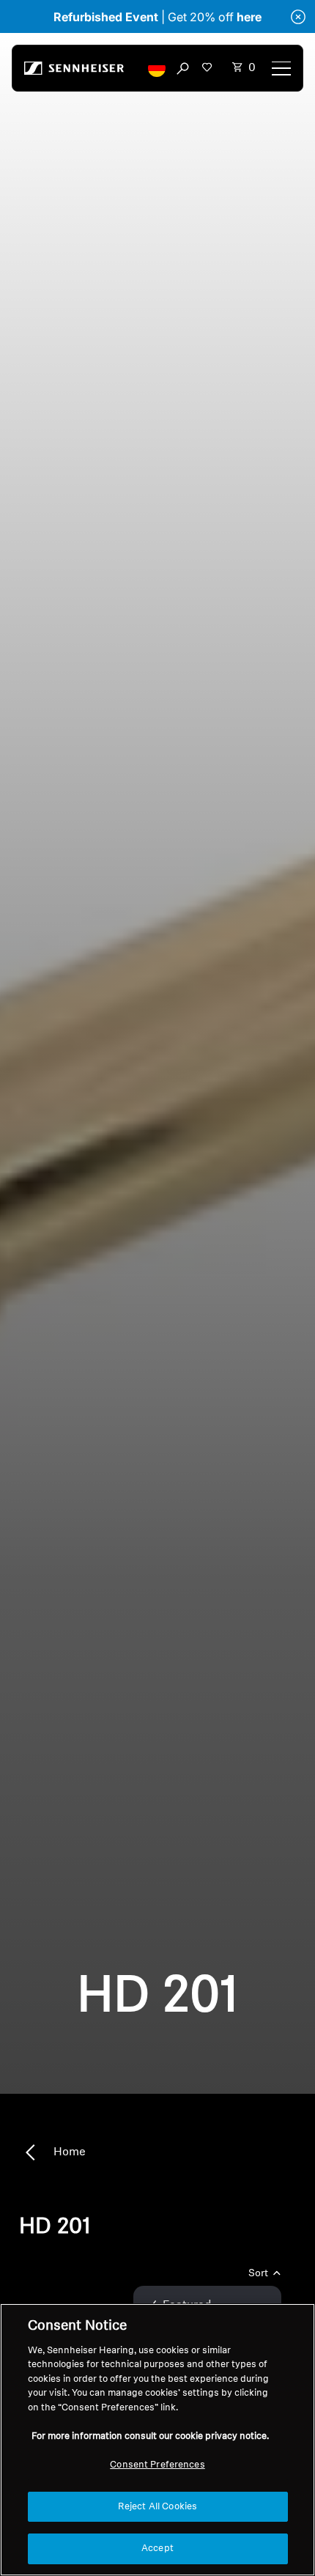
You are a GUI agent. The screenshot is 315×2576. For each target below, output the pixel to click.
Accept (157, 2549)
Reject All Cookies (157, 2507)
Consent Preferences (157, 2465)
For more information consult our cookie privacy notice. (150, 2436)
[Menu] (281, 68)
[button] (157, 68)
